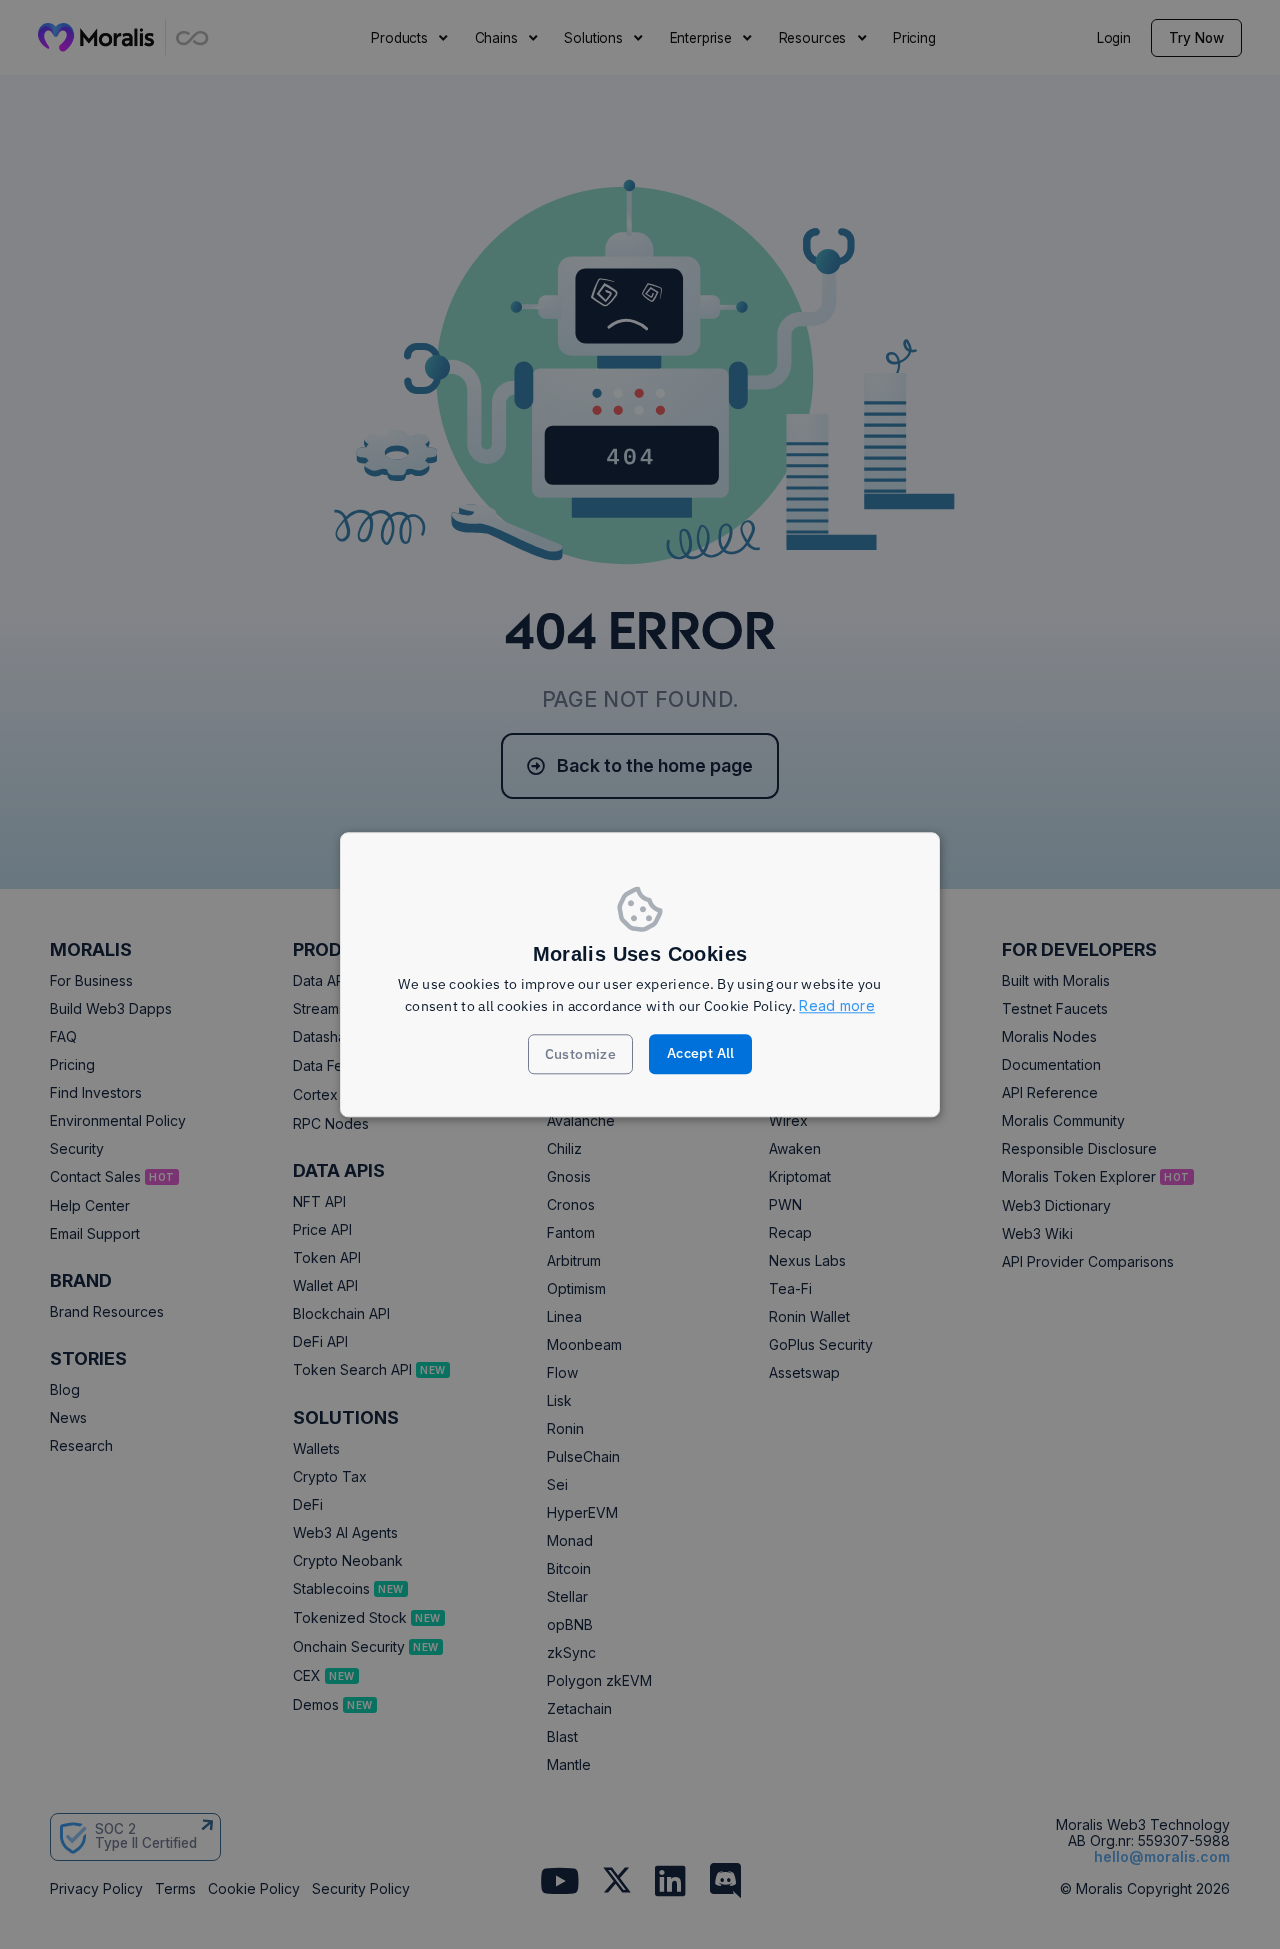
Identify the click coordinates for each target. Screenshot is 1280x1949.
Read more (837, 1006)
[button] (581, 1054)
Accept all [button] (701, 1053)
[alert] (640, 974)
